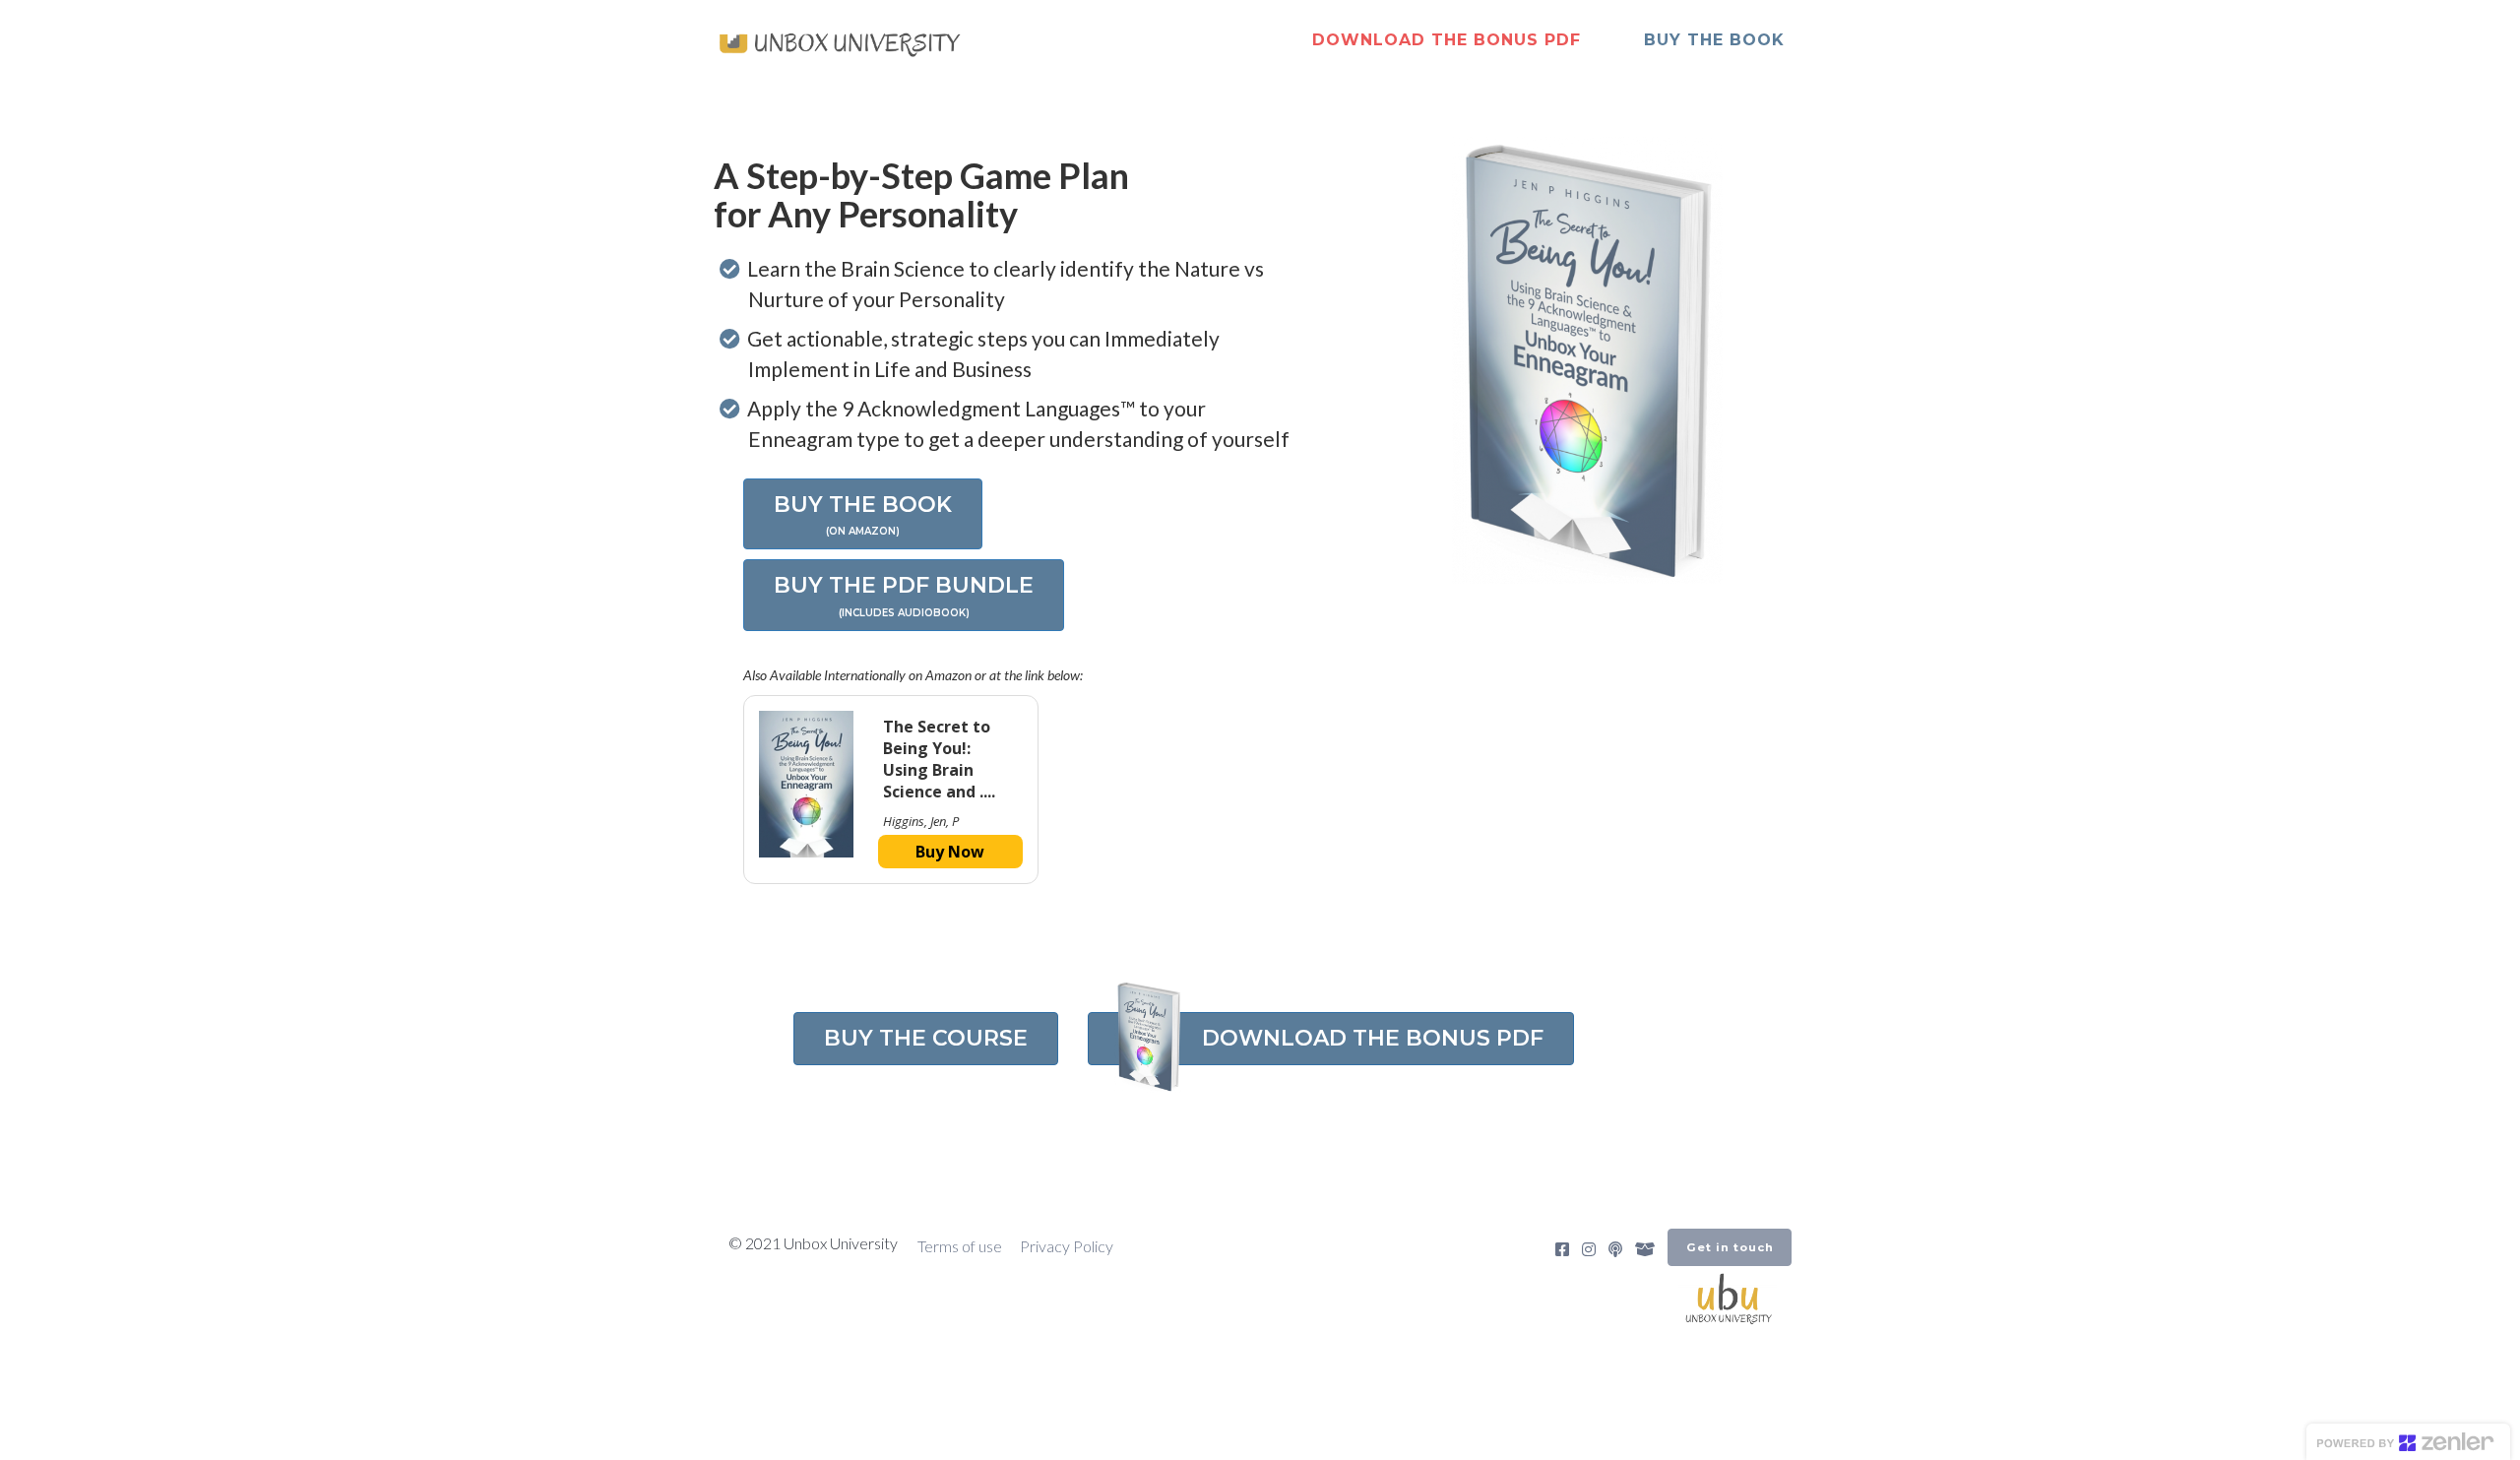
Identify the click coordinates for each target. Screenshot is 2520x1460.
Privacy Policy (1067, 1246)
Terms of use (960, 1246)
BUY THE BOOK (1714, 40)
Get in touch (1730, 1247)
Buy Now (950, 852)
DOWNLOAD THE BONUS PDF (1447, 40)
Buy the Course (926, 1038)
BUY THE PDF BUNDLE (904, 595)
